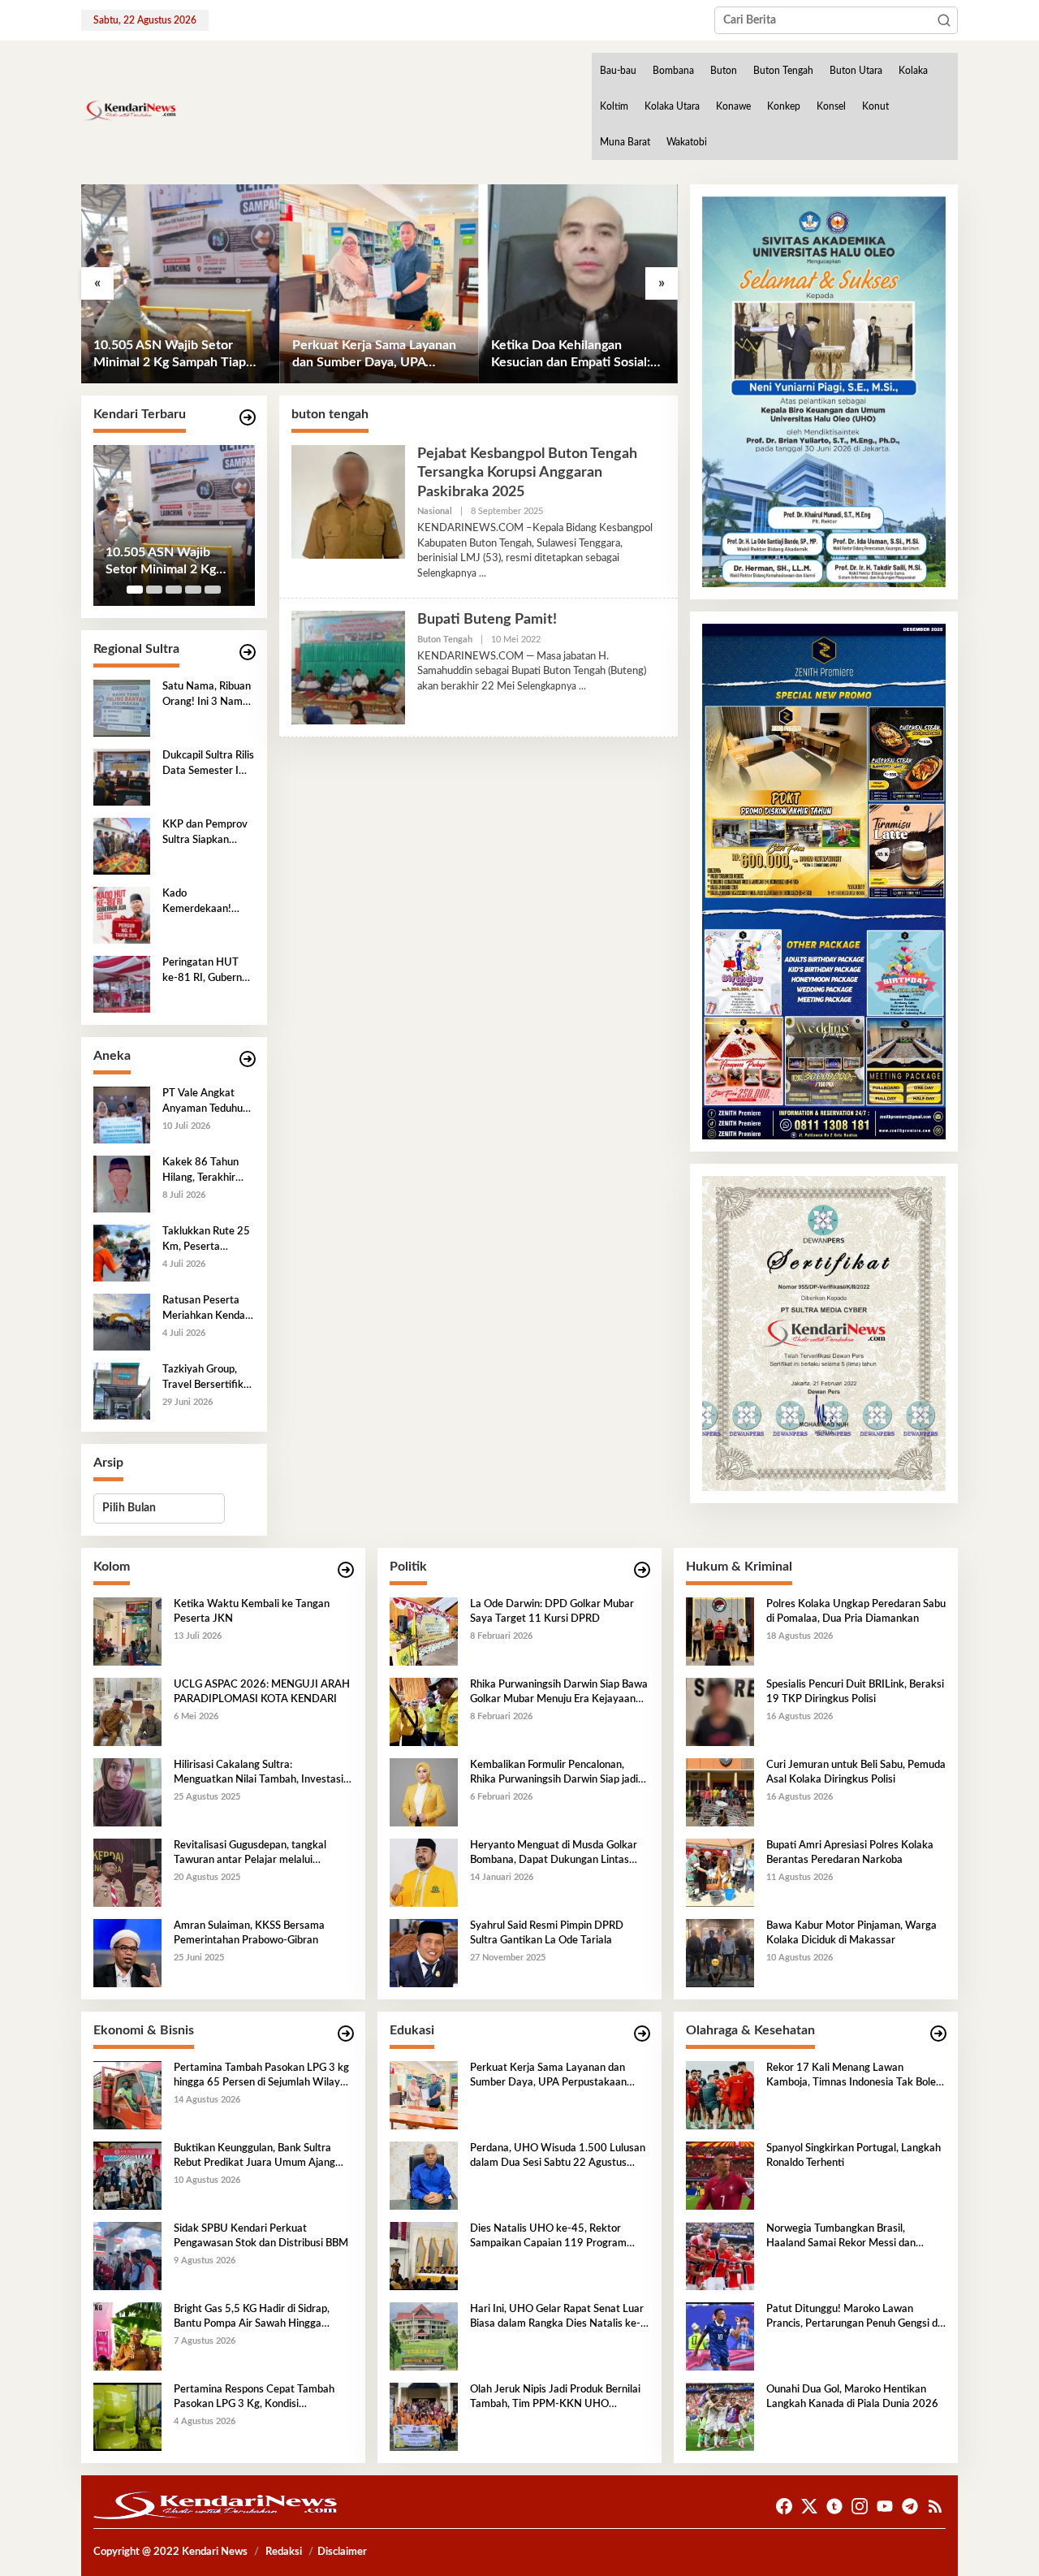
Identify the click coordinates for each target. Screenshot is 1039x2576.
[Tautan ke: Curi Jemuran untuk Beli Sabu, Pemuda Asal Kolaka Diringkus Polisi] (720, 1792)
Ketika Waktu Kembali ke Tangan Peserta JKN (252, 1612)
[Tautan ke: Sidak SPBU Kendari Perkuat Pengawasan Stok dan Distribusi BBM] (127, 2255)
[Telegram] (910, 2507)
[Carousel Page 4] (193, 590)
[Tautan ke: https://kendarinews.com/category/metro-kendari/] (248, 418)
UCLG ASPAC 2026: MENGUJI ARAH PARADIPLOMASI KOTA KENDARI (262, 1692)
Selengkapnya (447, 573)
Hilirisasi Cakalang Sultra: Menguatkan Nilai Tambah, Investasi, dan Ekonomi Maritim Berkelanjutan (260, 1774)
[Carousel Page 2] (154, 590)
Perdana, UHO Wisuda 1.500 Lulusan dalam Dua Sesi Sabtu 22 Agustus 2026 (558, 2157)
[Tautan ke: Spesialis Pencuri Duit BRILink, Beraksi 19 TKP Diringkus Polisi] (720, 1711)
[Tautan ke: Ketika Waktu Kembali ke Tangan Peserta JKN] (127, 1631)
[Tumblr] (834, 2507)
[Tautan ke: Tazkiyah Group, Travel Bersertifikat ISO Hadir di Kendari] (122, 1391)
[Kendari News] (129, 110)
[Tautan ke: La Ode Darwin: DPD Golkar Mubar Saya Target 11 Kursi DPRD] (424, 1631)
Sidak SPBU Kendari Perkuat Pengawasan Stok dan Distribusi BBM (261, 2236)
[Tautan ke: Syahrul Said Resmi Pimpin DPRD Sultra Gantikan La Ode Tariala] (424, 1952)
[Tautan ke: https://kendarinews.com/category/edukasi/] (642, 2034)
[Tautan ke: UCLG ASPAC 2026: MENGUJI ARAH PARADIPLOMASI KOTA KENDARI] (127, 1711)
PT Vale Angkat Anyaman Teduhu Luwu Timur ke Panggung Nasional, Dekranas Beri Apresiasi (208, 1102)
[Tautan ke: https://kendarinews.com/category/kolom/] (346, 1570)
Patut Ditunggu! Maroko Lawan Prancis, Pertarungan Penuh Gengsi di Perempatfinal (853, 2318)
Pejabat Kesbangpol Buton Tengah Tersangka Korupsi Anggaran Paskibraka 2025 (527, 473)
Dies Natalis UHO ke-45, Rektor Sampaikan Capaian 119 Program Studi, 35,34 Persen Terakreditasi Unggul (548, 2237)
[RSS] (935, 2507)
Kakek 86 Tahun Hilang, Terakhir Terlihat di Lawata (204, 1171)
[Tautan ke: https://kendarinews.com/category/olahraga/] (938, 2034)
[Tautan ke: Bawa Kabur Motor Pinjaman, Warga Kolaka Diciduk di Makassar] (720, 1952)
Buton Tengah (445, 640)
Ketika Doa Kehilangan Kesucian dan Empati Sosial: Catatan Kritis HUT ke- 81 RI (574, 355)
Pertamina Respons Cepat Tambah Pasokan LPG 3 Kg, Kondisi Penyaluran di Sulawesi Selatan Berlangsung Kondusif (254, 2398)
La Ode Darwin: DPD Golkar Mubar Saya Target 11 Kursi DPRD (552, 1612)
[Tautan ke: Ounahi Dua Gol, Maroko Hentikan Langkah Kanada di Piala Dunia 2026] (720, 2416)
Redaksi (284, 2552)
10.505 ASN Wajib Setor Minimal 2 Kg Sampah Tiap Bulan (170, 355)
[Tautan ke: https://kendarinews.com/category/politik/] (642, 1570)
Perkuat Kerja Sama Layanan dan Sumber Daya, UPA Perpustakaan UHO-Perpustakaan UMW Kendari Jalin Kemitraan (375, 355)
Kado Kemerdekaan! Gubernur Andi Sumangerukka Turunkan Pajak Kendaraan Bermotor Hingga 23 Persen (203, 902)
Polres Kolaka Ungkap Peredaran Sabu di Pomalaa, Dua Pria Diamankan (856, 1612)
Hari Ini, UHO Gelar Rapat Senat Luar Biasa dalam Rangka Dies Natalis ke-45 (557, 2318)
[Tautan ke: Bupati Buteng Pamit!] (348, 668)
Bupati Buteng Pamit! (487, 620)
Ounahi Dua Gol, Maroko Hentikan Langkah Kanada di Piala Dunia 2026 (852, 2397)
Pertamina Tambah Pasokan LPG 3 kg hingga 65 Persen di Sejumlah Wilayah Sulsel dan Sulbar (263, 2077)
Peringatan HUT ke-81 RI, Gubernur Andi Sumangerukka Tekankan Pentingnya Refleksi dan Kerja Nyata (207, 971)
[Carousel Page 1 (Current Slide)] (135, 590)
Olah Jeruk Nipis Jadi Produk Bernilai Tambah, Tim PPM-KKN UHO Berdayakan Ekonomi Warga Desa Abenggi (555, 2398)
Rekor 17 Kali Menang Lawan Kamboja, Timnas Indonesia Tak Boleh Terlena (854, 2077)
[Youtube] (885, 2507)
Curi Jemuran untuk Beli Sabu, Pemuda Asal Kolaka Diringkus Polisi (856, 1772)
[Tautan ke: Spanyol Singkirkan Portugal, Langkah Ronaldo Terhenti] (720, 2175)
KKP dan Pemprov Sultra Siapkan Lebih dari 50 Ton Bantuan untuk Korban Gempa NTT (205, 833)
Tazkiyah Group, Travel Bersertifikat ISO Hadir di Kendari (208, 1378)
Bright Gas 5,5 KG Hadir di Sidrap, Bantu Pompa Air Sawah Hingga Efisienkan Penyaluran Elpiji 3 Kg (252, 2318)
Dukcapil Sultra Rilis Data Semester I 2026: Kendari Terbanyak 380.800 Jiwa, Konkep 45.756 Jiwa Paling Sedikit (208, 764)
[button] (944, 20)
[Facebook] (784, 2507)
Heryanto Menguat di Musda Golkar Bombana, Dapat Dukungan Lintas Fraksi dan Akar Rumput (554, 1854)
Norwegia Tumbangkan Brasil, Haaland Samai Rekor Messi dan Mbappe (841, 2237)
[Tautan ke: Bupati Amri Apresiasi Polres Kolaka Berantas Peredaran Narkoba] (720, 1872)
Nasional (435, 511)
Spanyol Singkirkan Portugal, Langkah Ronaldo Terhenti (854, 2156)
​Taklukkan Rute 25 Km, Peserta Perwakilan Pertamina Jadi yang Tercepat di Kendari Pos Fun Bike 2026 (206, 1240)
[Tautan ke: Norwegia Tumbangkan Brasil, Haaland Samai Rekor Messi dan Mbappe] (720, 2255)
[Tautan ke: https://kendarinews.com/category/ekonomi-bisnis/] (346, 2034)
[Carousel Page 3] (174, 590)
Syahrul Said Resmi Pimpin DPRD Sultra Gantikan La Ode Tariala (547, 1933)
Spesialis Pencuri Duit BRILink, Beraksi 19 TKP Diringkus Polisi (855, 1692)
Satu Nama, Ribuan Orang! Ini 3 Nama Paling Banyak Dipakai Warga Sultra (207, 695)
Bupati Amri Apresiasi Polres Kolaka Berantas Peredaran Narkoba (850, 1853)
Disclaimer (342, 2552)
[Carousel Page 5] (213, 590)
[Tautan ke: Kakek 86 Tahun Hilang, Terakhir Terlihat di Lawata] (122, 1184)
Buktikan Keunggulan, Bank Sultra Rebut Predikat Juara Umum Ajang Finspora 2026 (254, 2157)
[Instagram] (860, 2507)
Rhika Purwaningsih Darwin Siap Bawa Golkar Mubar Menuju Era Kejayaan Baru (559, 1693)
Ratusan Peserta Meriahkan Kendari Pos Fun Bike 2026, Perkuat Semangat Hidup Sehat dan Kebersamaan (207, 1309)
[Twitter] (809, 2507)
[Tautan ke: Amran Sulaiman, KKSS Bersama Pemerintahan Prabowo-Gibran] (127, 1952)
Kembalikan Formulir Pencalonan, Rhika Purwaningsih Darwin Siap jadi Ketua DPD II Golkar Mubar (554, 1774)
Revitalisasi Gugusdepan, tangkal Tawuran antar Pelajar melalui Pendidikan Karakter (250, 1854)
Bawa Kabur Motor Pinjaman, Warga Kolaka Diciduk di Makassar (851, 1933)
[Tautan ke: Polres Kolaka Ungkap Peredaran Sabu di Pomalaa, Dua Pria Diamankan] (720, 1631)
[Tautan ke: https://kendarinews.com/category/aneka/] (248, 1059)
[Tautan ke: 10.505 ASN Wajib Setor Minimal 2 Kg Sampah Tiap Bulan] (181, 284)
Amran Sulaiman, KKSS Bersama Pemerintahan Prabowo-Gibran (249, 1933)
